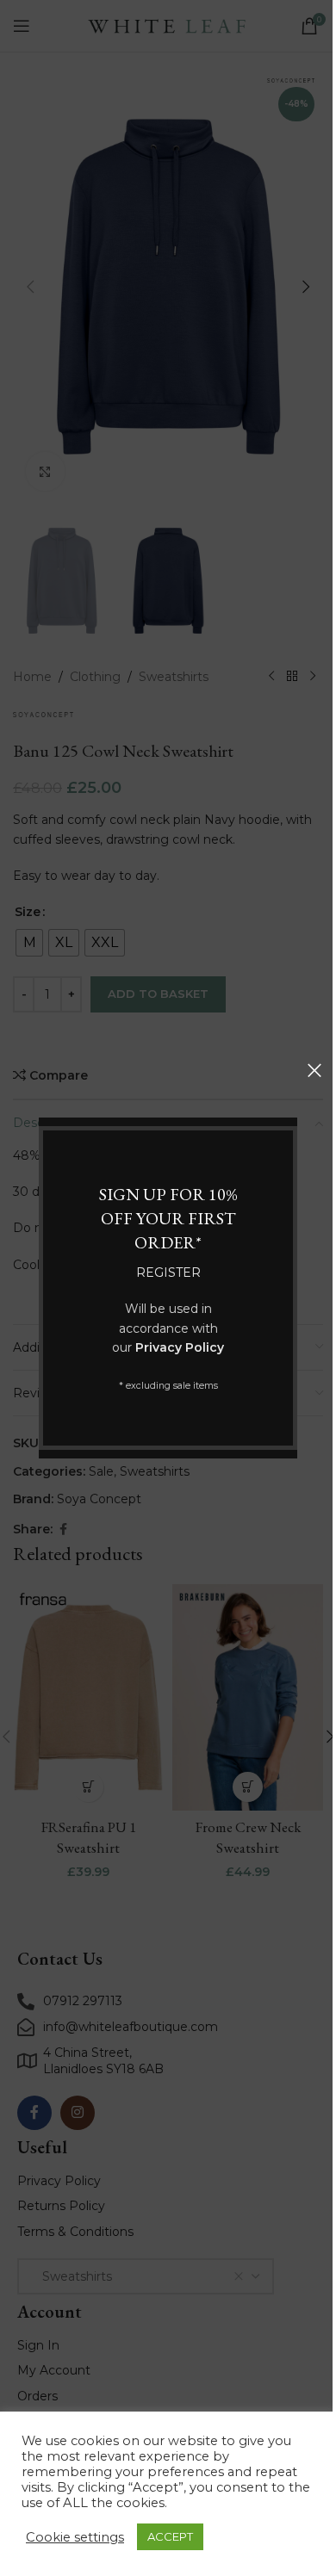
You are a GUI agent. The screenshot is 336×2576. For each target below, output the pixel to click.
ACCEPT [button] (170, 2536)
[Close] (314, 1070)
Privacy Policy (180, 1347)
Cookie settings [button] (75, 2537)
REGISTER (168, 1273)
